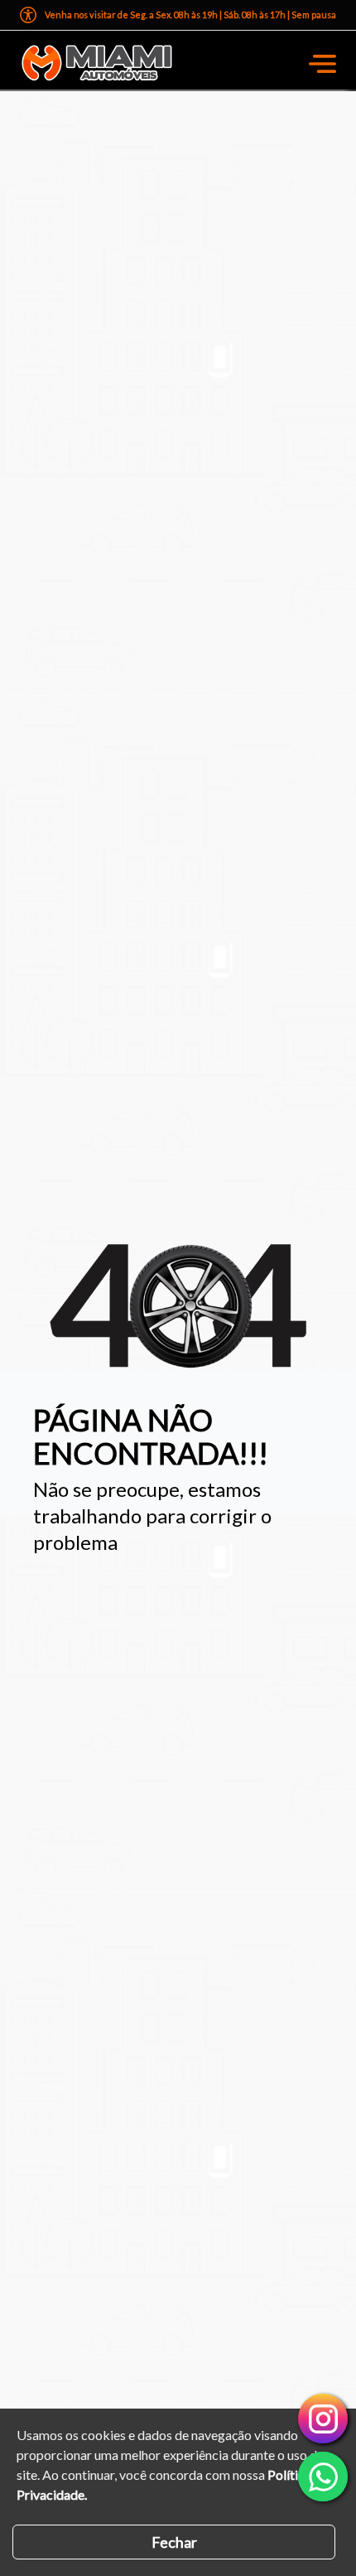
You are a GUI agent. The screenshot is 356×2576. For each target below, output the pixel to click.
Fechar (174, 2542)
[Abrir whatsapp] (323, 2477)
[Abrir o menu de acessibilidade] (28, 15)
